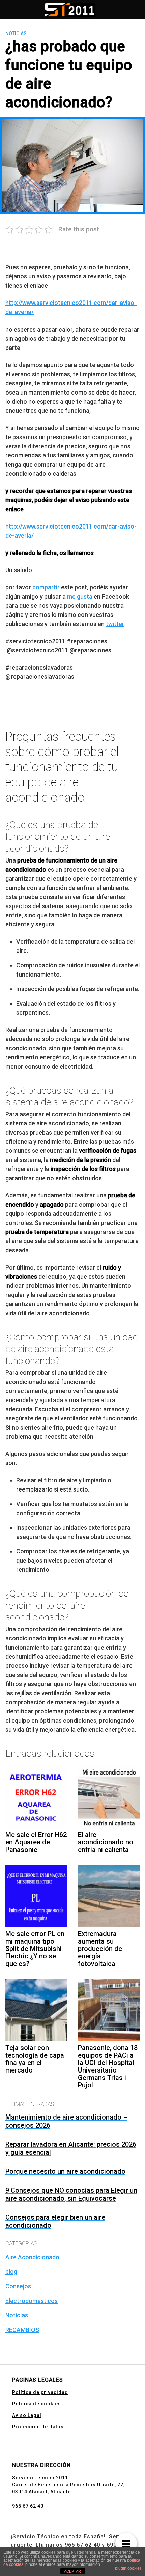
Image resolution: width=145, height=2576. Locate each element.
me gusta (80, 596)
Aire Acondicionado (32, 2257)
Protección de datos (38, 2427)
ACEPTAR (72, 2571)
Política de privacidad (40, 2392)
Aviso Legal (27, 2415)
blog (11, 2272)
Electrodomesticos (32, 2301)
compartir (46, 587)
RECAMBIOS (22, 2330)
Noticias (16, 33)
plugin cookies (128, 2568)
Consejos (18, 2286)
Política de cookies (37, 2404)
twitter (115, 624)
